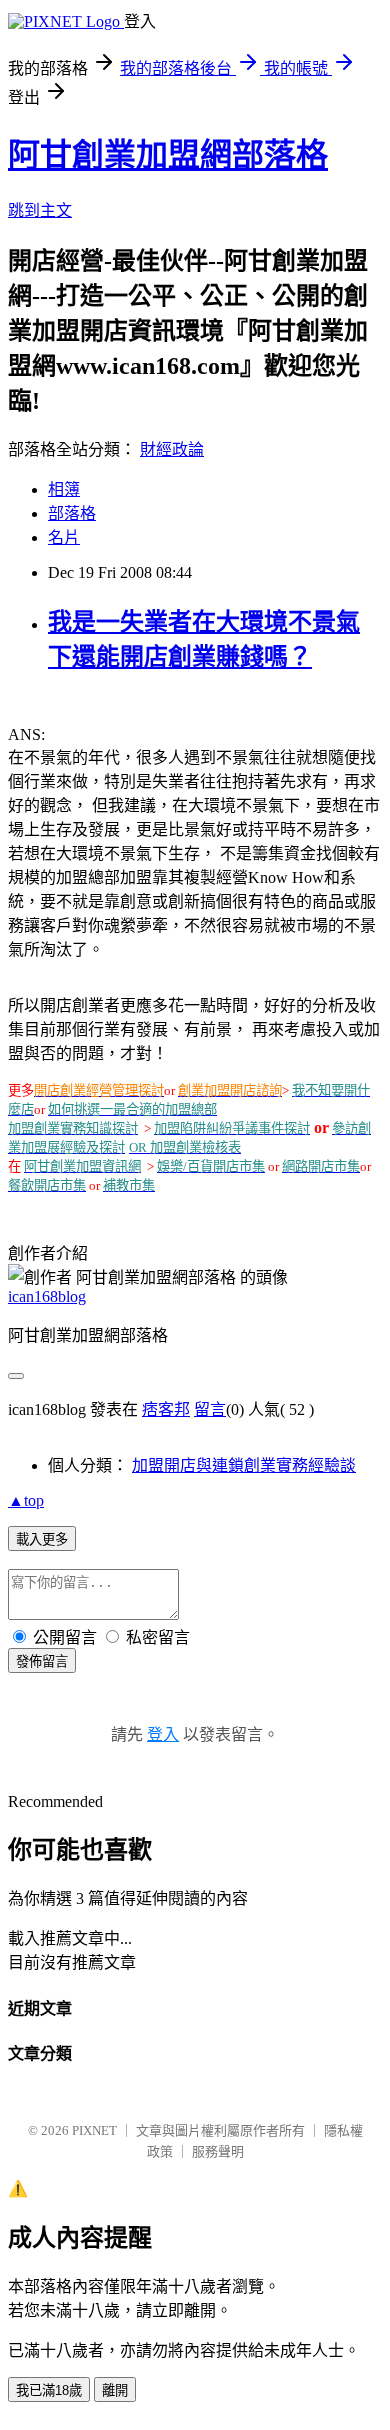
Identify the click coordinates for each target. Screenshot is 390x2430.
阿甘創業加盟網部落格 (168, 155)
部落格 (72, 513)
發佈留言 (42, 1661)
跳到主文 (40, 210)
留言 (210, 1409)
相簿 (64, 489)
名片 (64, 537)
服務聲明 (218, 2151)
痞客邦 (166, 1409)
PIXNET (94, 2130)
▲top (26, 1500)
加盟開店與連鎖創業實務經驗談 (244, 1465)
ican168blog (47, 1296)
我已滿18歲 (49, 2390)
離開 (115, 2390)
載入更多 (42, 1539)
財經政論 (172, 449)
